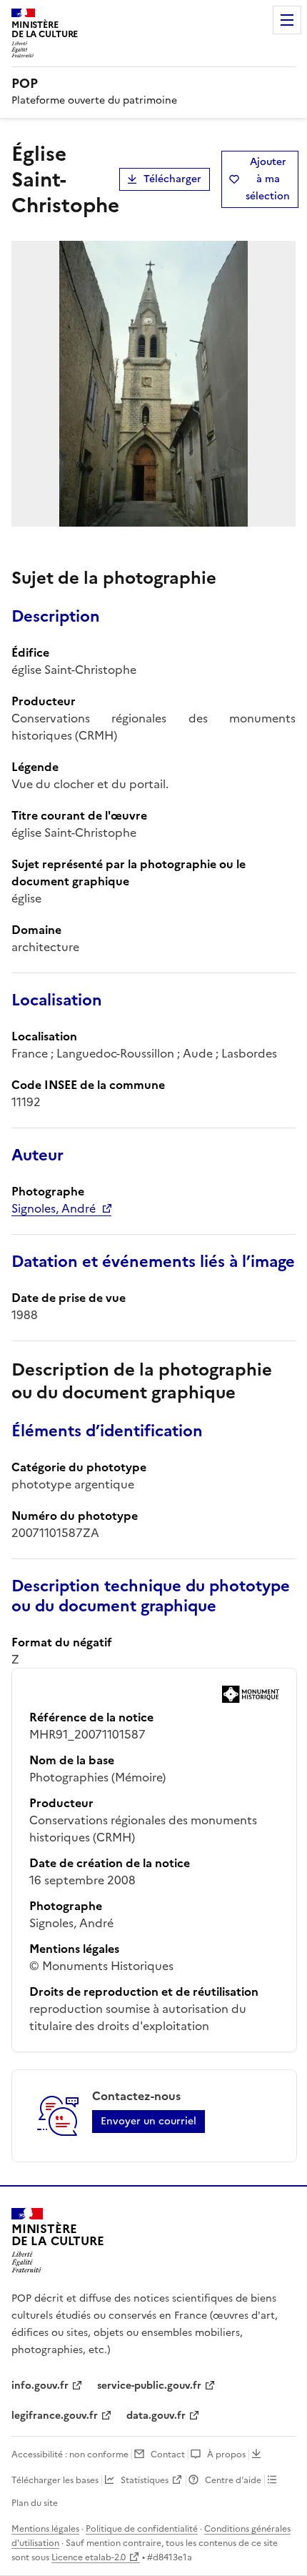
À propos (226, 2455)
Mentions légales (45, 2529)
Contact (168, 2455)
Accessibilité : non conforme (70, 2455)
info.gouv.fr (40, 2386)
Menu (287, 20)
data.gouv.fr (156, 2416)
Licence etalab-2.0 (89, 2557)
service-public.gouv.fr (149, 2386)
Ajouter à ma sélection (268, 179)
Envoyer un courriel (149, 2121)
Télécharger (172, 179)
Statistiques (145, 2480)
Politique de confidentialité (142, 2529)
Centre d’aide (233, 2480)
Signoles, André (54, 1208)
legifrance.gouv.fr (55, 2416)
